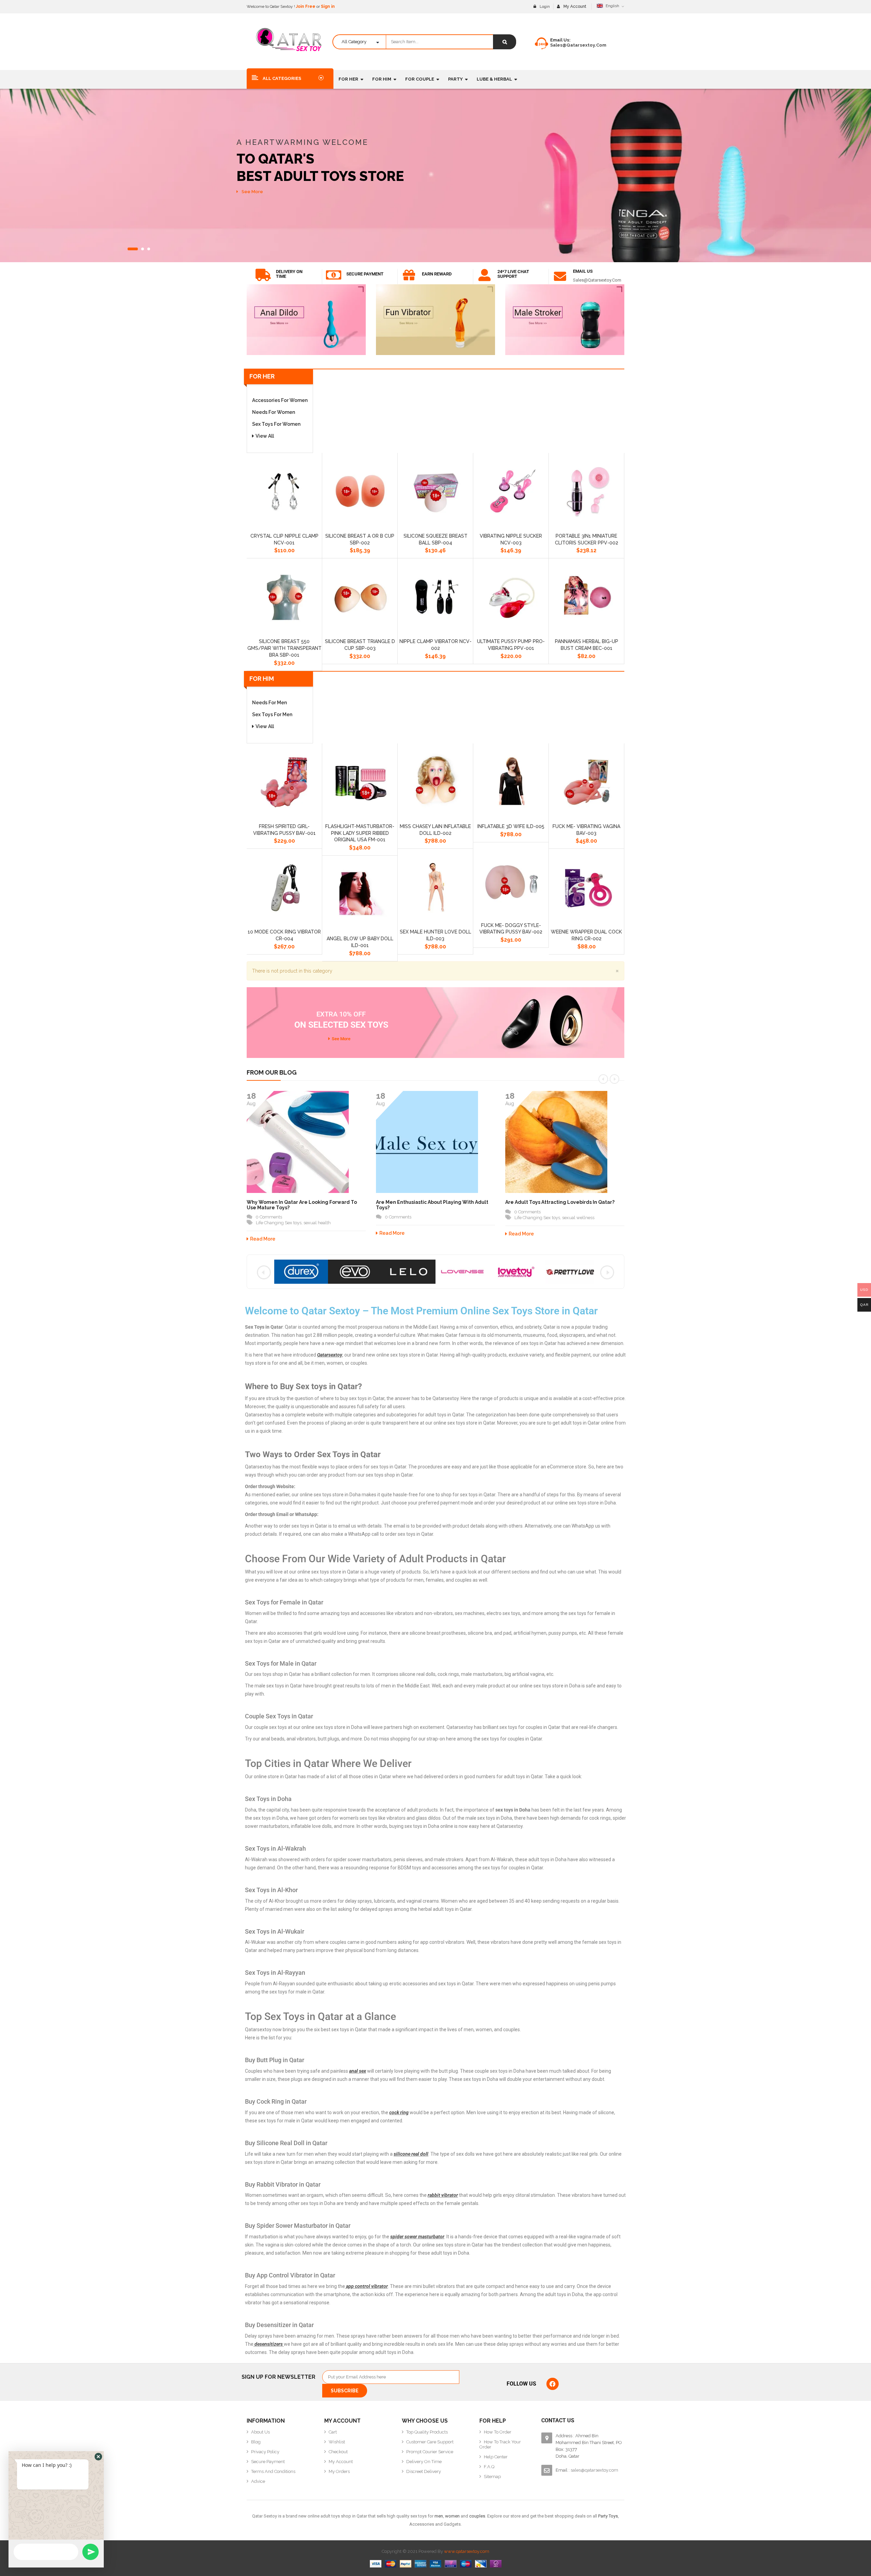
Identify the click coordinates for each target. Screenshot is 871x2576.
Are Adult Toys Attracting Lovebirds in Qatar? (560, 1202)
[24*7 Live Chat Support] (484, 275)
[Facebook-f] (553, 2384)
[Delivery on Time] (263, 275)
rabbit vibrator (443, 2195)
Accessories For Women (280, 400)
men (439, 2516)
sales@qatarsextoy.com (578, 45)
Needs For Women (274, 412)
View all (265, 436)
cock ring (399, 2112)
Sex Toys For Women (276, 424)
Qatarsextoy (330, 1355)
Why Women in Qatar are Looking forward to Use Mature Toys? (302, 1205)
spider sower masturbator (417, 2237)
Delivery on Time (289, 274)
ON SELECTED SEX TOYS (341, 1020)
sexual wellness (578, 1218)
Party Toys (608, 2516)
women (452, 2516)
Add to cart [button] (269, 548)
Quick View (300, 548)
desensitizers (269, 2344)
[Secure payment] (333, 275)
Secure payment (365, 274)
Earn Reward (437, 274)
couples (477, 2516)
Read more (263, 1239)
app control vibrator (366, 2286)
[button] (98, 2457)
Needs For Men (269, 703)
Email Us (583, 271)
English (612, 6)
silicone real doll (411, 2154)
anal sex (358, 2071)
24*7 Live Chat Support (513, 274)
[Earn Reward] (409, 275)
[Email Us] (560, 276)
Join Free (305, 6)
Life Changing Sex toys (279, 1223)
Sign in (328, 6)
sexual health (317, 1223)
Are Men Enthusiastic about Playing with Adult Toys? (432, 1205)
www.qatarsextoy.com (467, 2551)
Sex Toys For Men (272, 714)
